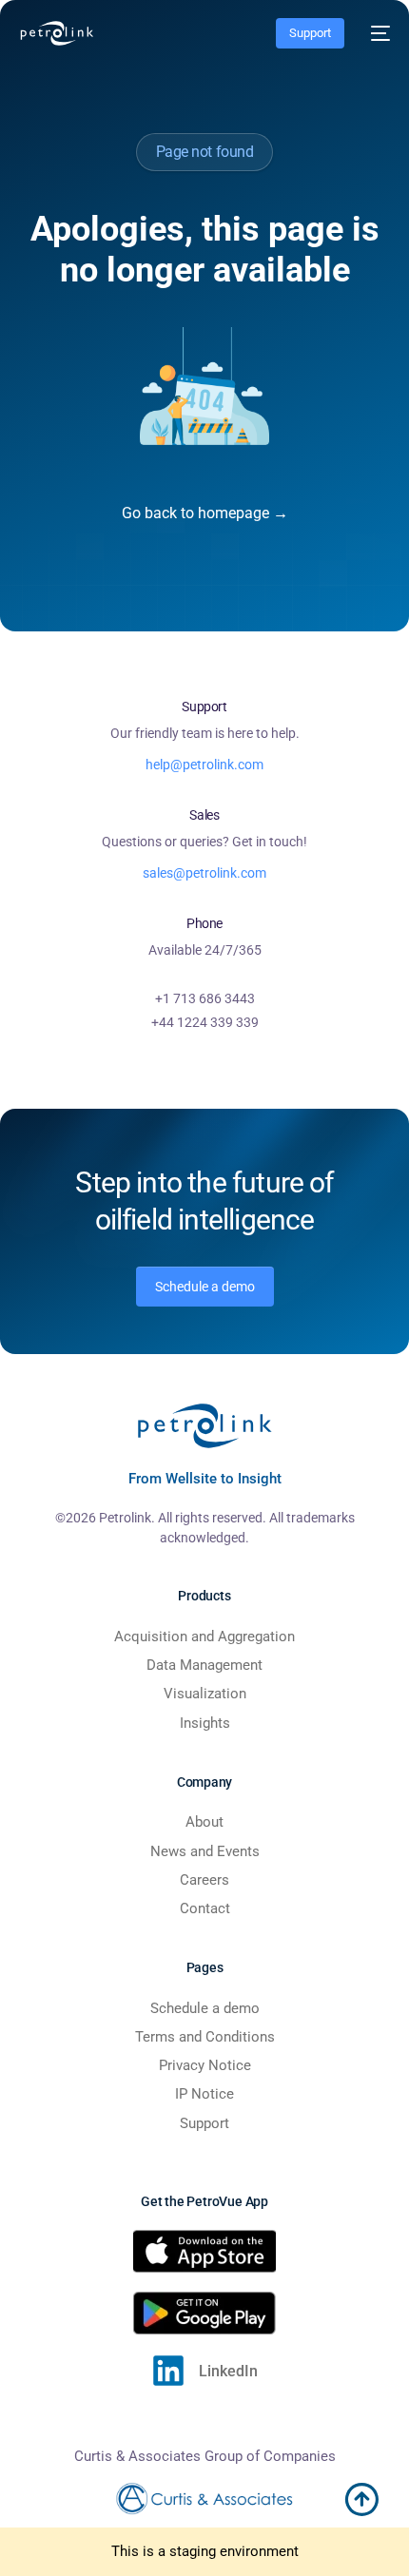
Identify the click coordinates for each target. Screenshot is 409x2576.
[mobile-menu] (377, 33)
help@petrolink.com (204, 765)
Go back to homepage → (205, 513)
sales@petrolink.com (204, 873)
